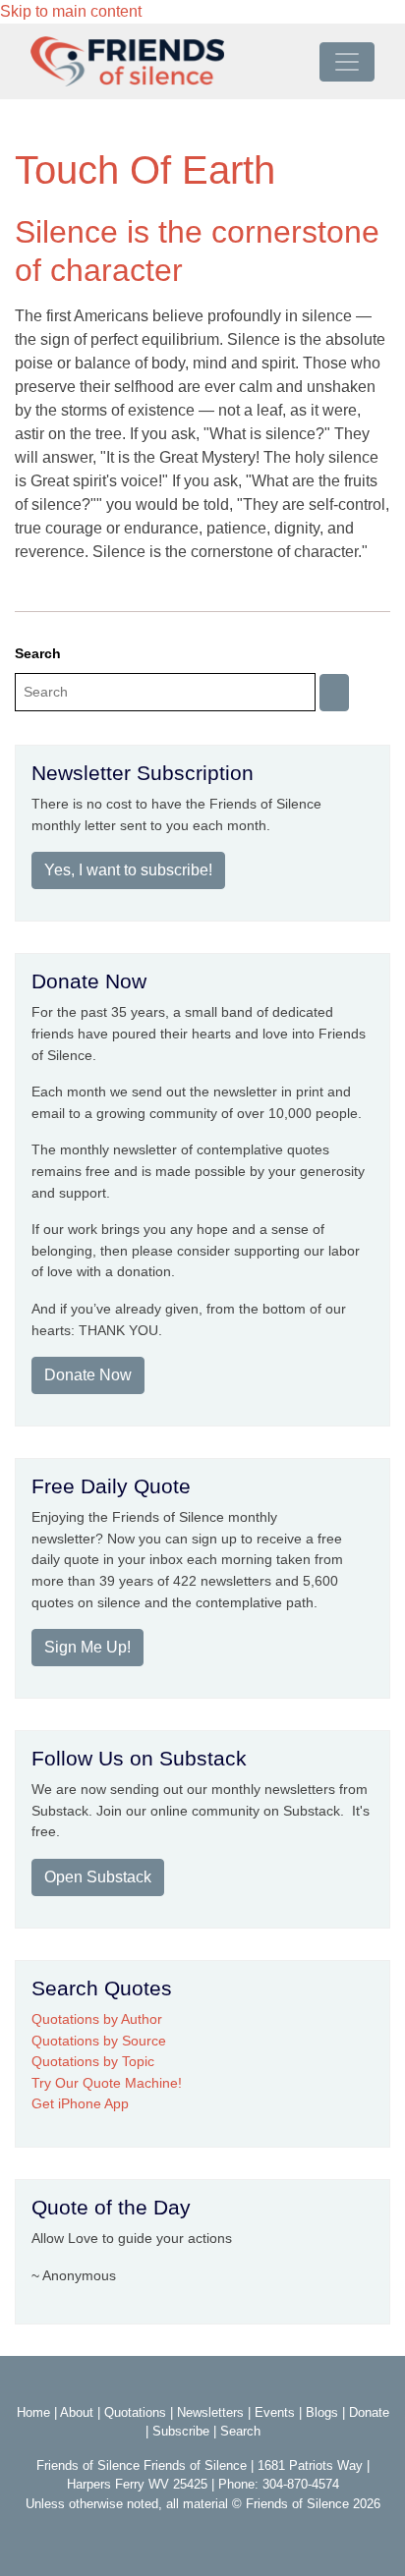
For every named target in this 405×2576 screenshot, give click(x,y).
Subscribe (181, 2431)
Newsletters (210, 2412)
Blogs (322, 2412)
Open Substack (98, 1877)
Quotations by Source (99, 2041)
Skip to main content (71, 11)
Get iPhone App (80, 2103)
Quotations (135, 2412)
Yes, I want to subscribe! (128, 870)
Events (275, 2412)
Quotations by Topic (93, 2061)
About (77, 2412)
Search (38, 653)
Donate (369, 2412)
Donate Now (88, 1375)
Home (33, 2412)
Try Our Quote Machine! (107, 2083)
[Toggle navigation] (347, 62)
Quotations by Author (97, 2019)
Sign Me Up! (87, 1647)
